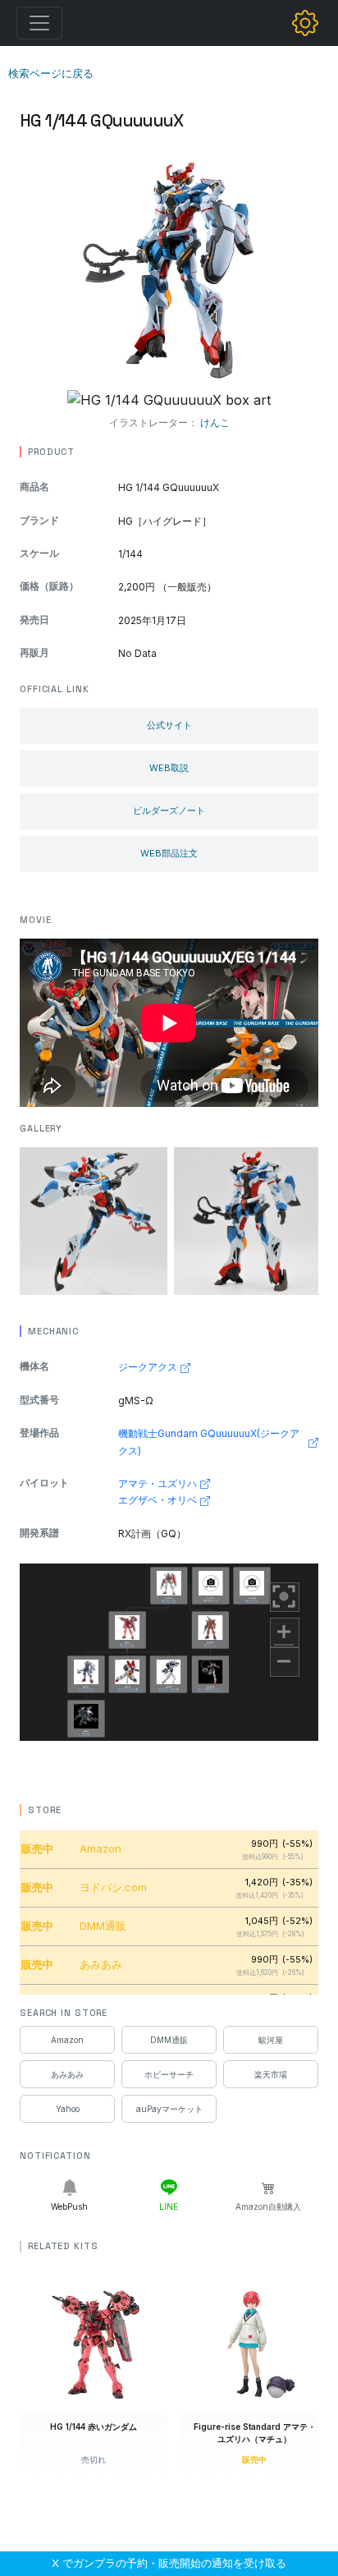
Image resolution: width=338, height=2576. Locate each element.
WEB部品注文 (169, 853)
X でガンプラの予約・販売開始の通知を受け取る (169, 2563)
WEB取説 (169, 768)
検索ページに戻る (51, 73)
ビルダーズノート (169, 810)
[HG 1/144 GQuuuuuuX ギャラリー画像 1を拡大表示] (94, 1221)
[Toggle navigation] (39, 23)
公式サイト (169, 725)
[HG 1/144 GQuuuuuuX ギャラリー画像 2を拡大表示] (248, 1221)
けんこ (215, 422)
